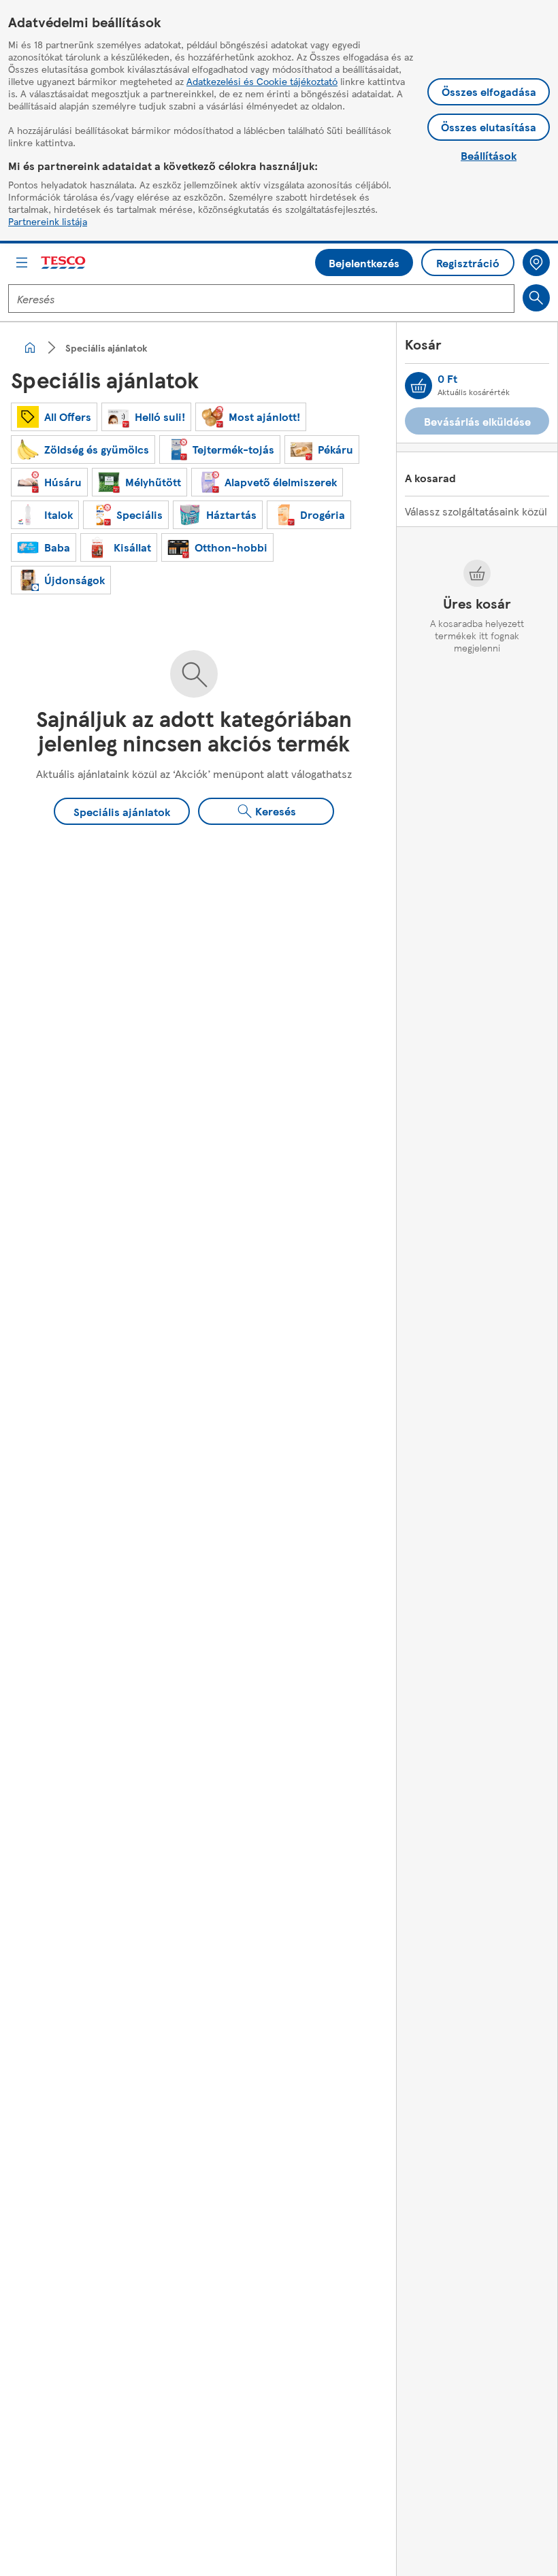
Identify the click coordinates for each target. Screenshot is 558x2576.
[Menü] (22, 262)
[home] (30, 348)
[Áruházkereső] (536, 262)
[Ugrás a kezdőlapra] (64, 263)
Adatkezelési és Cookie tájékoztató (262, 81)
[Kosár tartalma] (419, 386)
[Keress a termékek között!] (536, 298)
